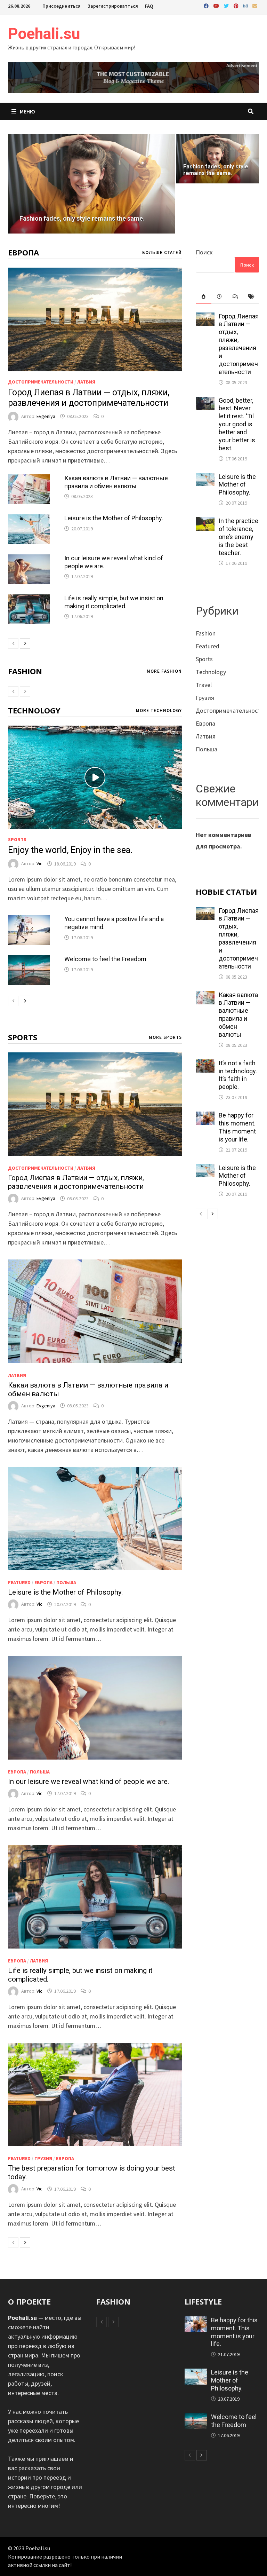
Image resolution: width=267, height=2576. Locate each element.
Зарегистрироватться (113, 6)
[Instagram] (246, 5)
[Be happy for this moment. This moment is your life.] (205, 1116)
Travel (204, 685)
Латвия (86, 382)
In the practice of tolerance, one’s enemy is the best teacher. (238, 537)
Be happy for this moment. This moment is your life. (237, 1127)
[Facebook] (207, 5)
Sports (17, 839)
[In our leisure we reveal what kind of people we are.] (29, 559)
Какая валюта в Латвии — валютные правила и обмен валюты (116, 482)
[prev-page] (13, 643)
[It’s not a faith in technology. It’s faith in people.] (205, 1064)
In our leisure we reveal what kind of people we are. (89, 1781)
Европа (23, 252)
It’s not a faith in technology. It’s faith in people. (238, 1075)
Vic (39, 864)
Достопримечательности (41, 382)
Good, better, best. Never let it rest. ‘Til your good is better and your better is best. (237, 424)
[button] (15, 184)
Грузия (43, 2158)
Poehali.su (44, 34)
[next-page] (25, 643)
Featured (19, 1582)
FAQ (149, 6)
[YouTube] (217, 5)
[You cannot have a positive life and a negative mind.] (29, 920)
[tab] (204, 297)
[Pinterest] (237, 5)
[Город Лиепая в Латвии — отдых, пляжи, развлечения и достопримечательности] (95, 319)
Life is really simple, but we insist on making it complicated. (114, 602)
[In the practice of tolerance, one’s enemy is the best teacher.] (205, 522)
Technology (34, 710)
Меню (27, 111)
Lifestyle (203, 2301)
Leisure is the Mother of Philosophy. (114, 518)
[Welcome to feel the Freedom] (29, 960)
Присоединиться (62, 6)
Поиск (204, 252)
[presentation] (204, 297)
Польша (66, 1582)
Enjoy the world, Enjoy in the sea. (70, 850)
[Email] (255, 5)
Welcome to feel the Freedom (105, 959)
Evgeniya (46, 416)
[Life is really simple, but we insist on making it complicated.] (29, 599)
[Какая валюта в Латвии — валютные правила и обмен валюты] (29, 479)
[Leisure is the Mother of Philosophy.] (29, 519)
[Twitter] (227, 5)
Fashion (25, 671)
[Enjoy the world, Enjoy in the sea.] (95, 777)
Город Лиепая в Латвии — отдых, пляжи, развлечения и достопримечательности (89, 398)
